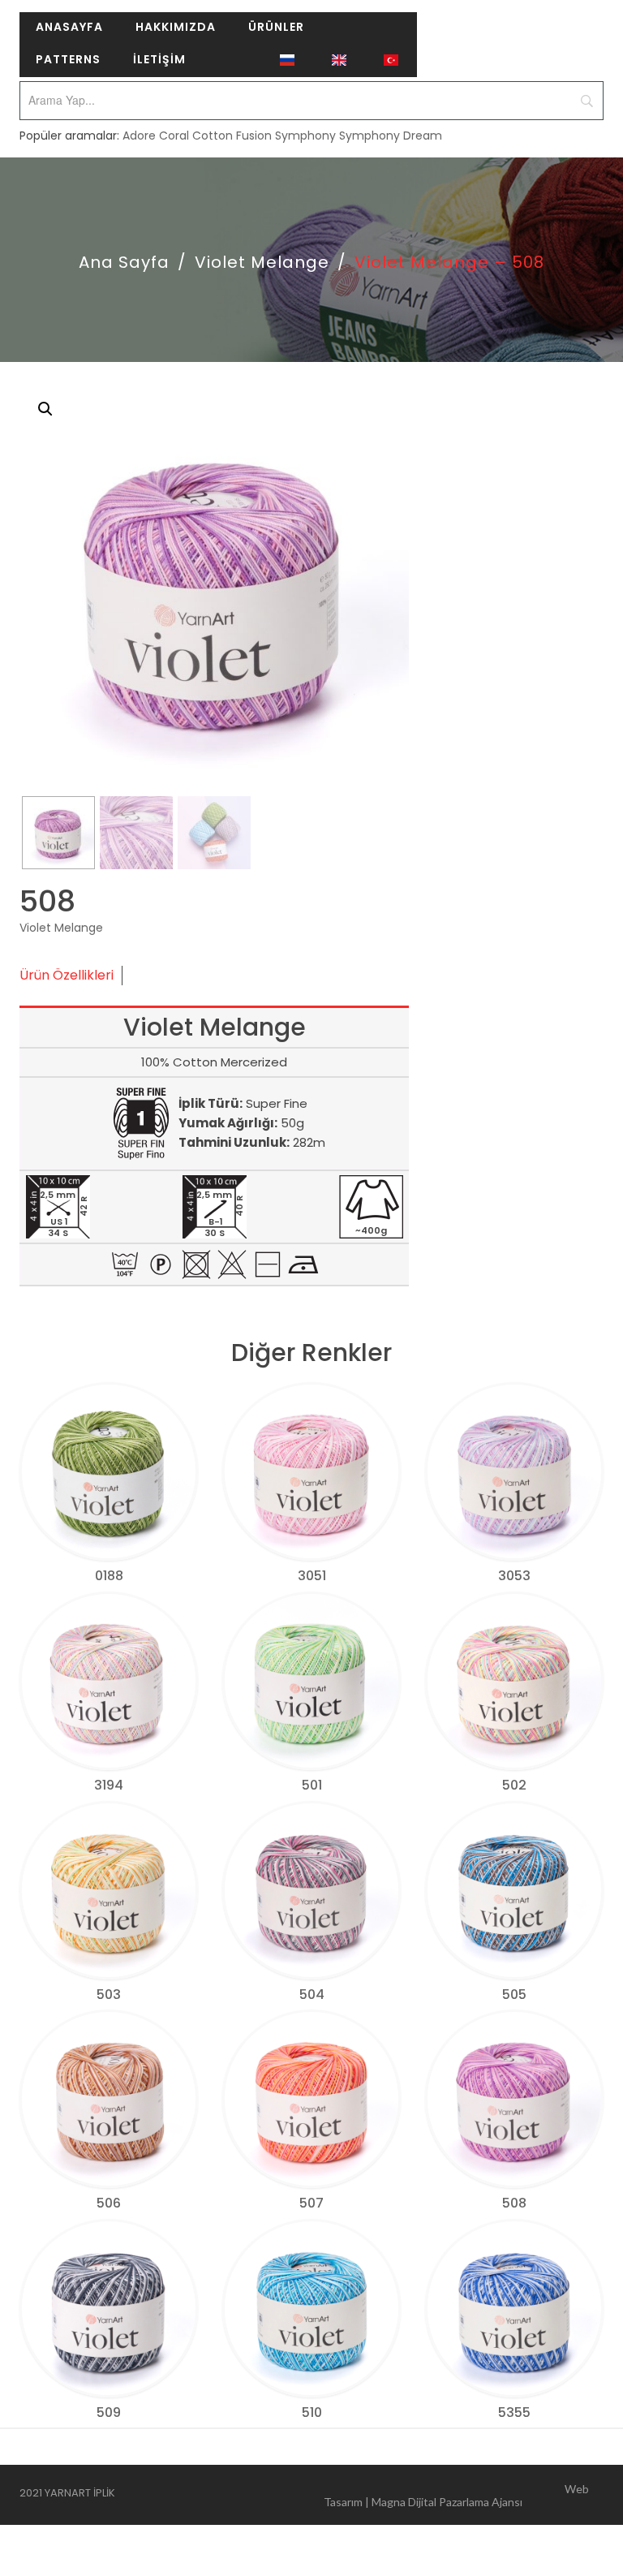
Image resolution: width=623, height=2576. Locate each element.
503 (109, 1994)
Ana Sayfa (124, 262)
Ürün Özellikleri (67, 975)
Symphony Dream (391, 136)
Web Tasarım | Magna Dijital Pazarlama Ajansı (456, 2495)
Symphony (305, 136)
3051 (312, 1576)
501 (312, 1785)
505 (514, 1994)
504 (312, 1994)
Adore (139, 136)
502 (514, 1785)
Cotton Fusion (232, 136)
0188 (109, 1576)
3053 (514, 1576)
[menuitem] (69, 28)
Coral (174, 136)
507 (311, 2203)
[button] (45, 409)
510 (312, 2412)
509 (109, 2412)
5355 (514, 2412)
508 (514, 2203)
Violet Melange (262, 262)
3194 (109, 1785)
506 (109, 2203)
